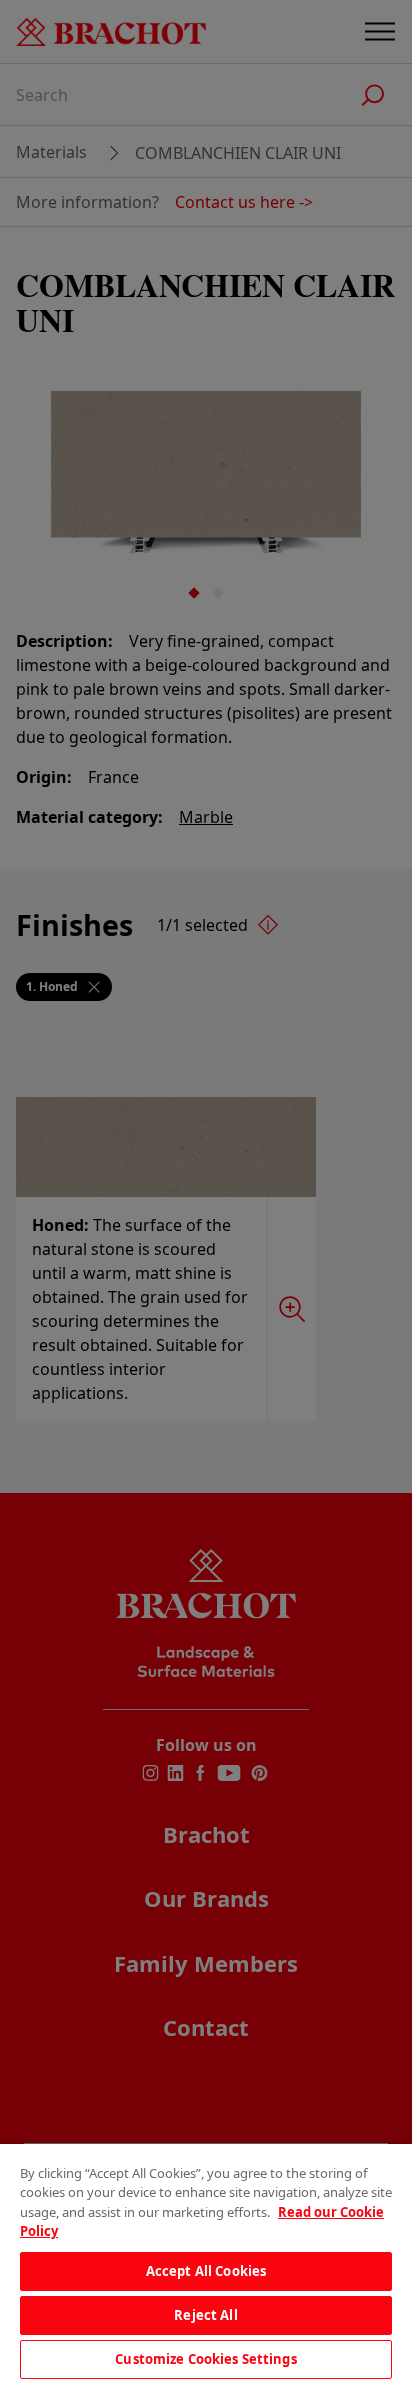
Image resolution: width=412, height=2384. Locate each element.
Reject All (205, 2315)
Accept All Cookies (206, 2271)
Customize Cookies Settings (205, 2359)
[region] (206, 2264)
